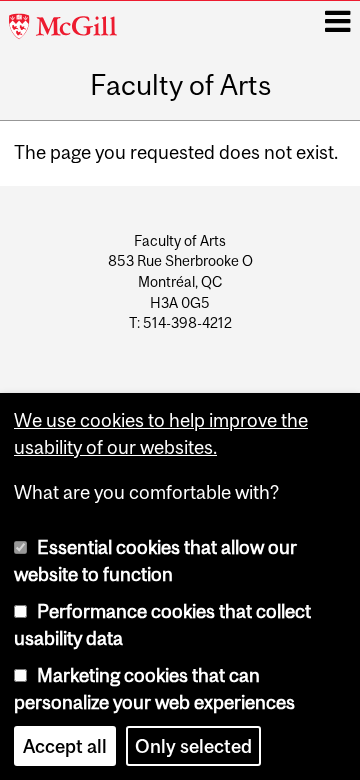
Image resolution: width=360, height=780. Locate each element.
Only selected (193, 746)
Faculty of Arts (180, 86)
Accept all (65, 746)
